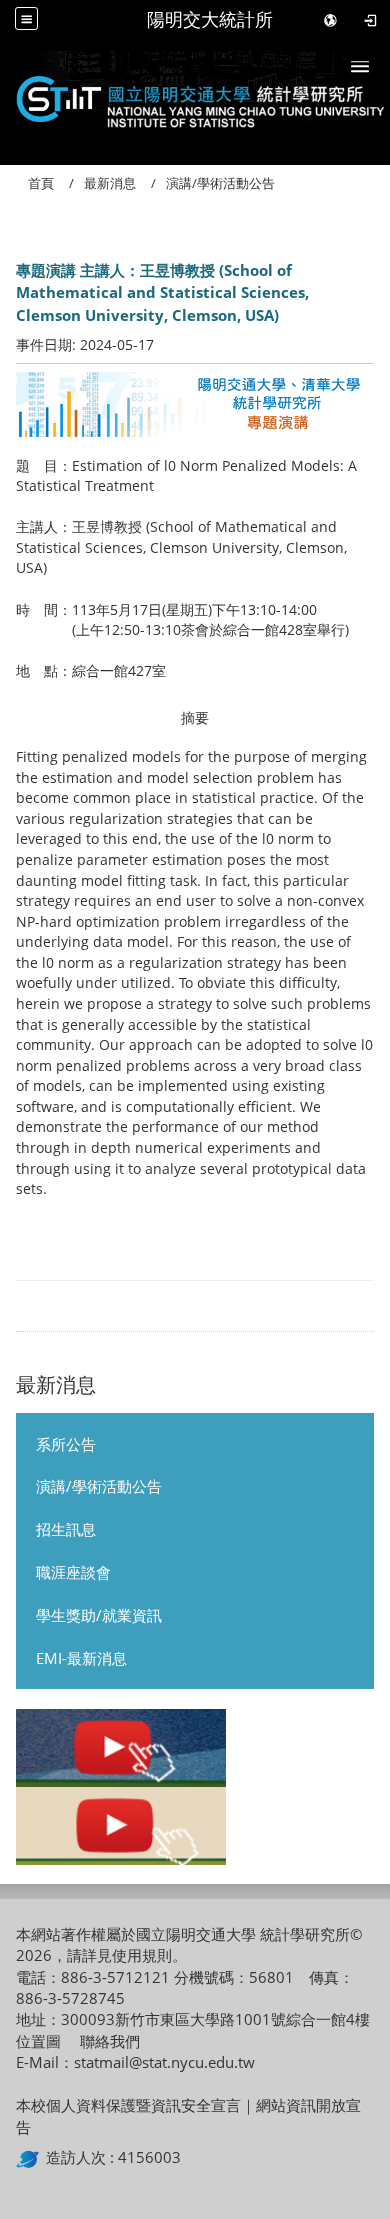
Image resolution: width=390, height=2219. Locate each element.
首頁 (41, 183)
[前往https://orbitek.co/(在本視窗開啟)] (31, 2157)
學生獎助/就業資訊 (99, 1615)
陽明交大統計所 (210, 19)
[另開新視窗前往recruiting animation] (121, 1826)
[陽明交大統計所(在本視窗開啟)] (195, 96)
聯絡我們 (110, 2041)
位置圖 (38, 2041)
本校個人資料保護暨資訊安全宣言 (128, 2105)
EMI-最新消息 (81, 1658)
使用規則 (142, 1955)
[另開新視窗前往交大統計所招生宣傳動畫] (121, 1748)
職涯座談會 (73, 1572)
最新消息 (110, 183)
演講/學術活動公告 (99, 1486)
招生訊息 (66, 1529)
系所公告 (66, 1444)
